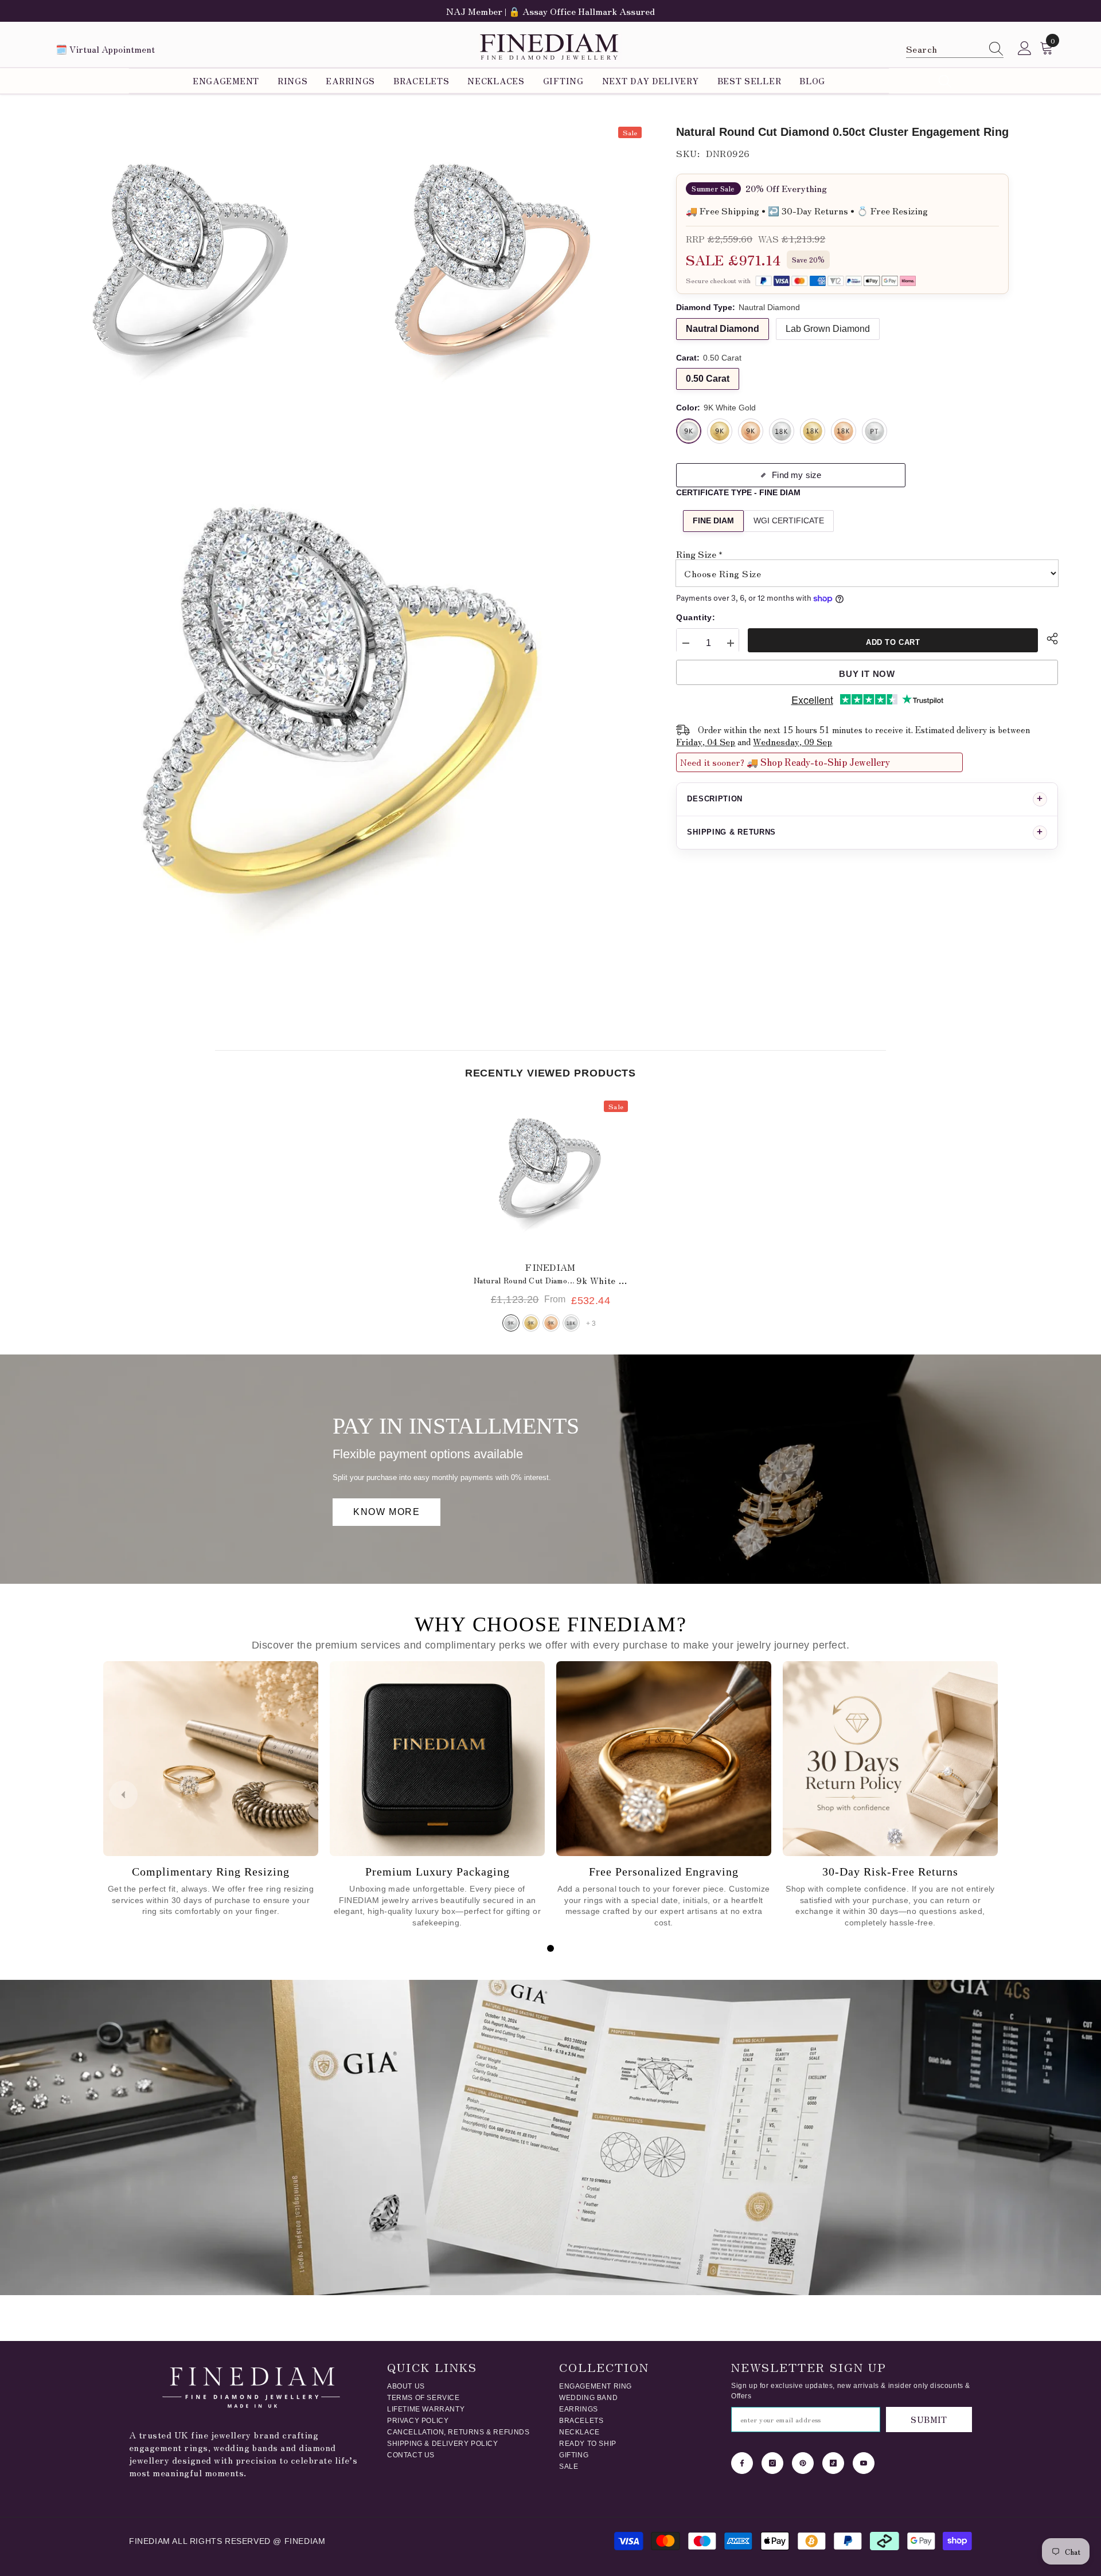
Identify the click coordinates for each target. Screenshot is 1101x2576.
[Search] (955, 49)
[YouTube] (864, 2463)
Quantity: (696, 617)
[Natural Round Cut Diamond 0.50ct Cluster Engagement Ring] (550, 1175)
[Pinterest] (803, 2463)
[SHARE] (1048, 639)
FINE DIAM (713, 521)
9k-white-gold (511, 1323)
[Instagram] (772, 2463)
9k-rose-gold (551, 1323)
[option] (550, 11)
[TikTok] (833, 2463)
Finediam (550, 1267)
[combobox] (944, 48)
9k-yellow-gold (531, 1323)
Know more (386, 1512)
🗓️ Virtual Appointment (105, 49)
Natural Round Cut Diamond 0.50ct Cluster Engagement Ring (550, 1280)
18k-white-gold (571, 1323)
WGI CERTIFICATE (789, 521)
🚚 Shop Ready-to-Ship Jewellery (818, 762)
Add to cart (893, 642)
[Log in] (1025, 49)
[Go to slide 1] (550, 1948)
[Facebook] (742, 2463)
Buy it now (867, 674)
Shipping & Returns (731, 832)
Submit (929, 2420)
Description (715, 799)
